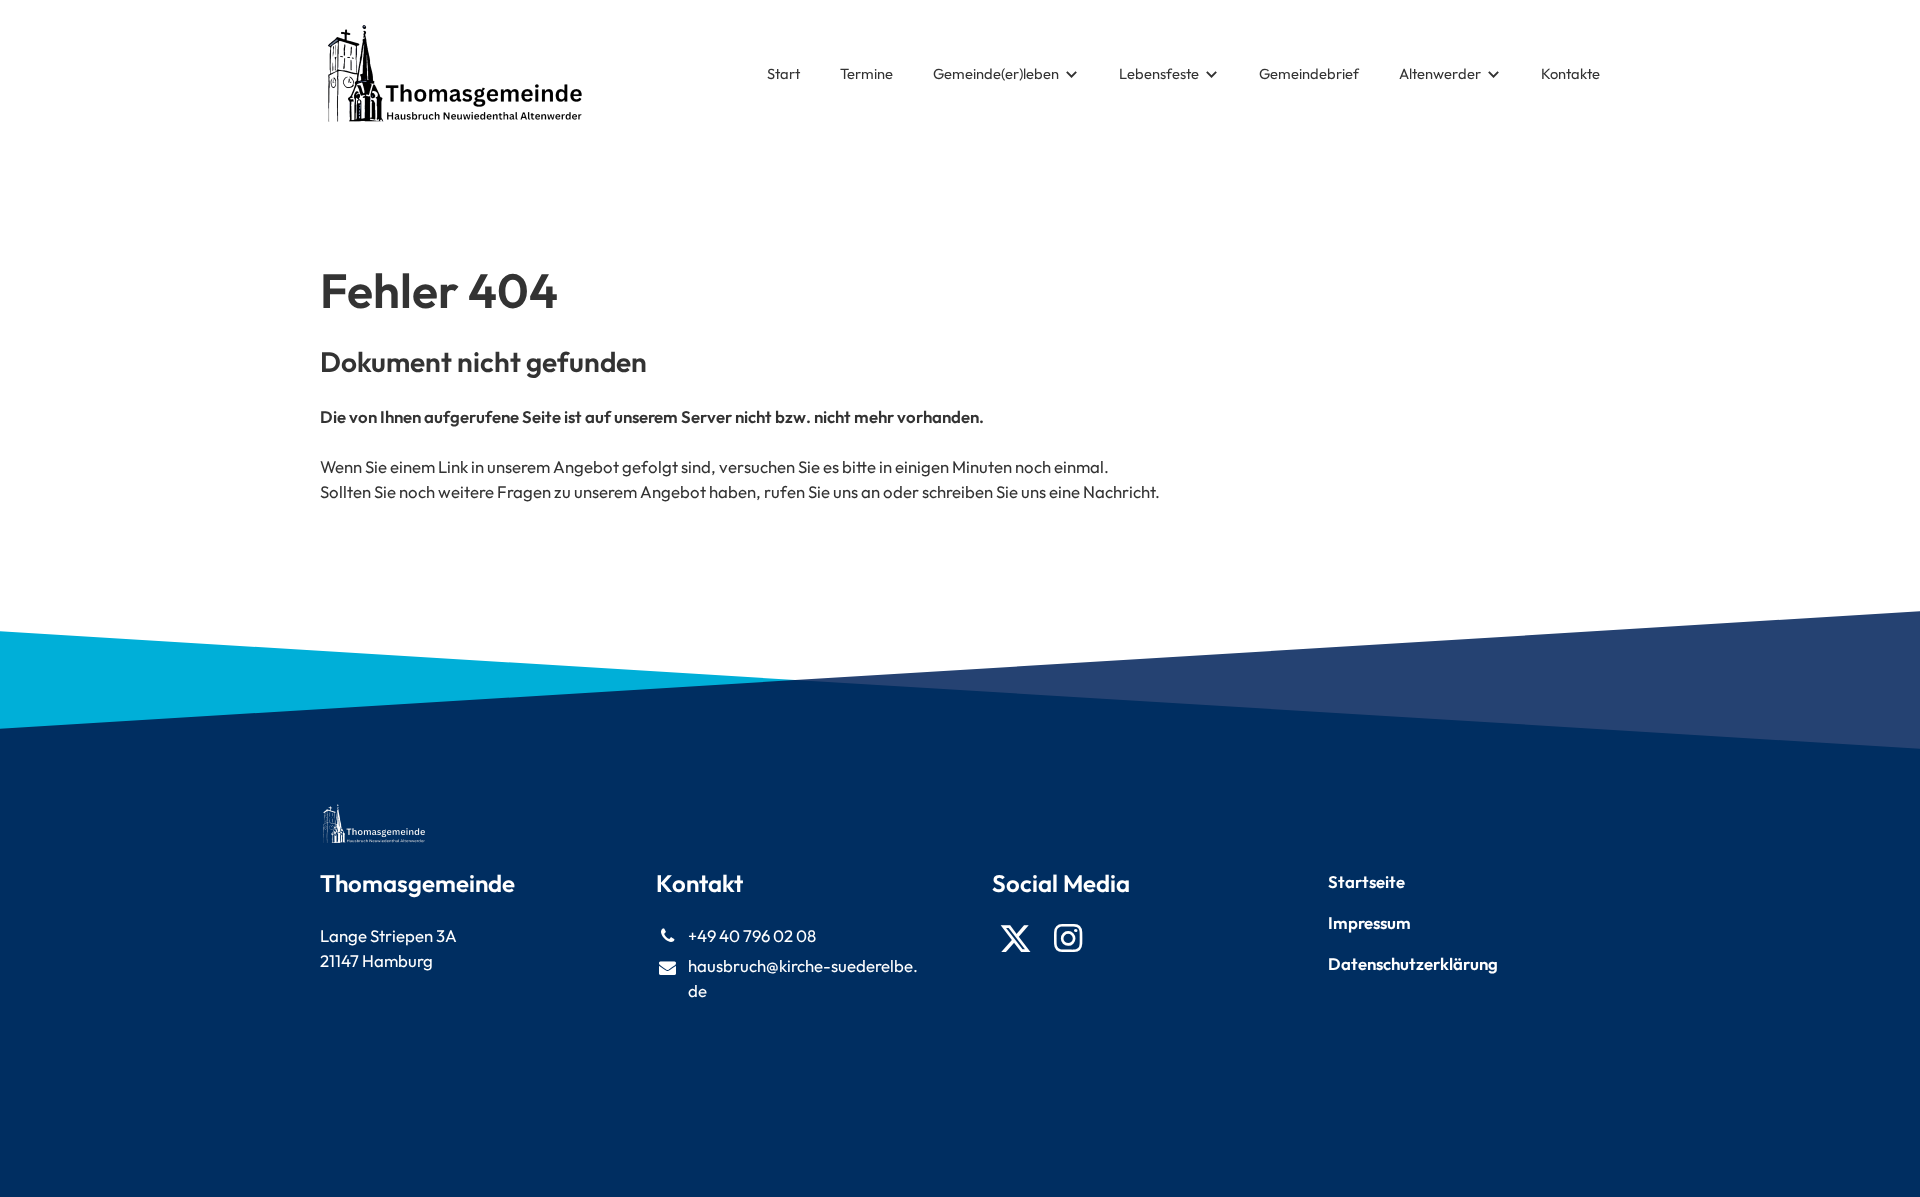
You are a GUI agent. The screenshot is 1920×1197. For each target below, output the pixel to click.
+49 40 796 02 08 (752, 935)
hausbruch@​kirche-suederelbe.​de (803, 978)
